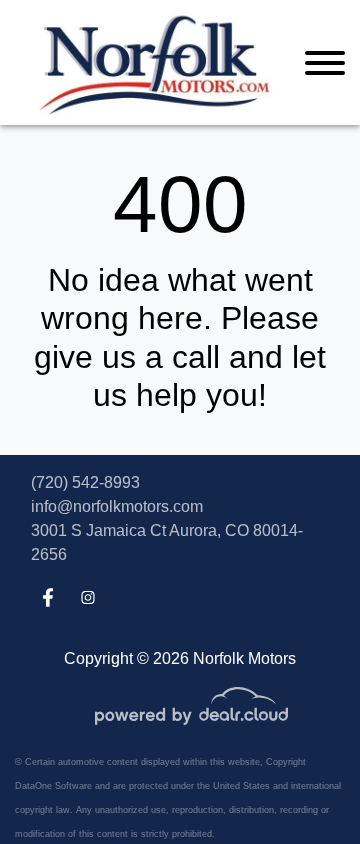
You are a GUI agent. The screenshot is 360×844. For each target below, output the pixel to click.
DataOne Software (53, 786)
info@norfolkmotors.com (117, 506)
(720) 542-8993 (85, 482)
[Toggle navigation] (325, 62)
